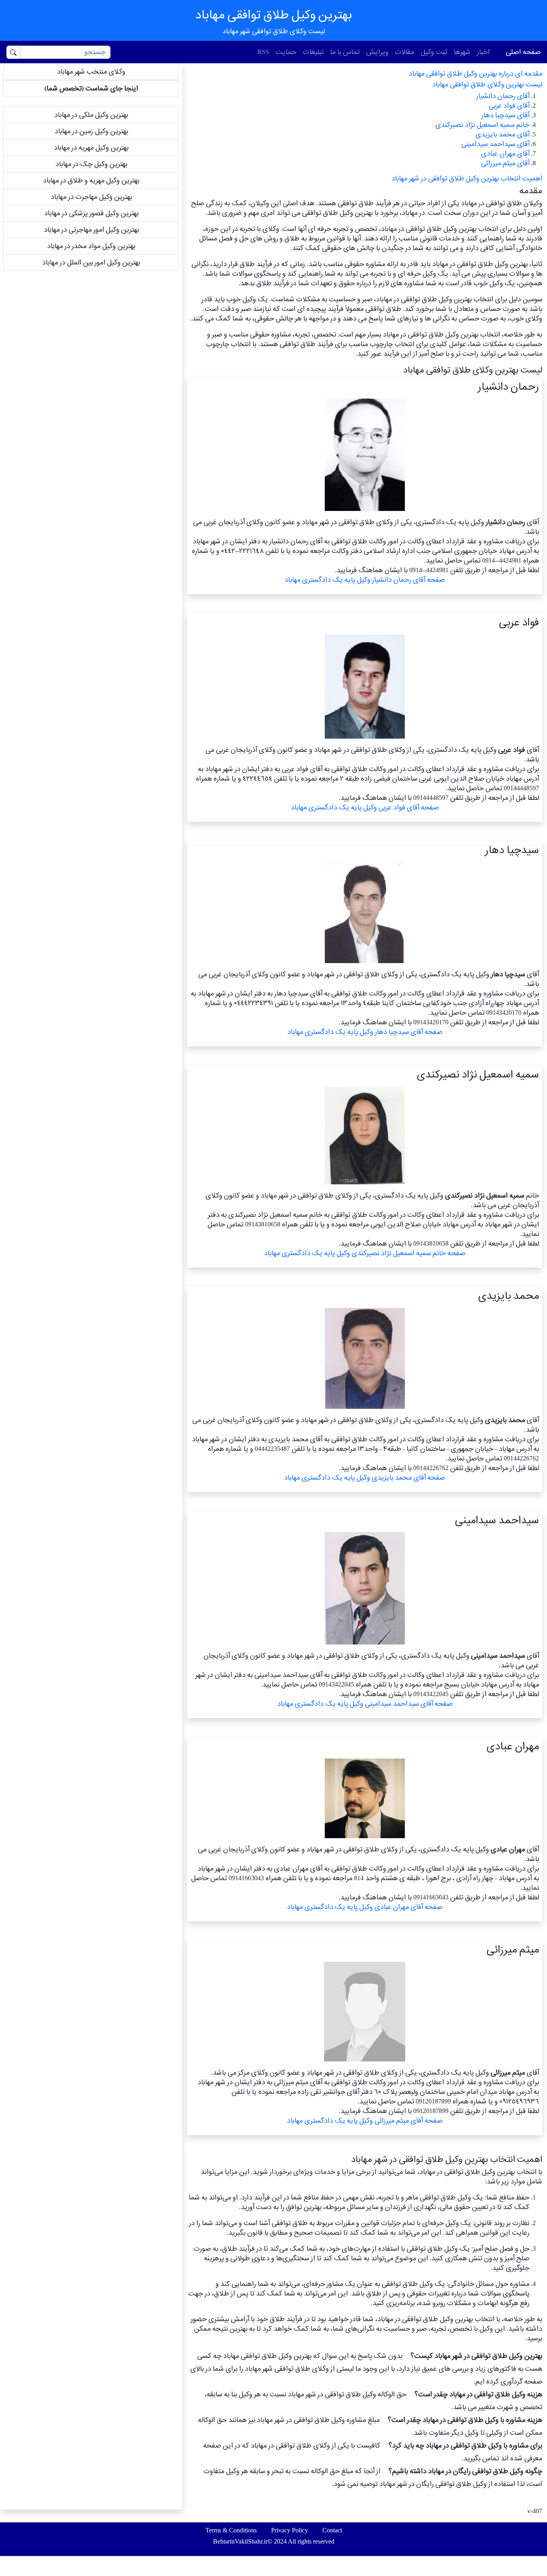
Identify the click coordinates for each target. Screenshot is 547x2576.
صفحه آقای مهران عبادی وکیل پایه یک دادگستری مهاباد (365, 1907)
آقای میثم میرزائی (505, 163)
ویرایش (377, 52)
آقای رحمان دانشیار (503, 96)
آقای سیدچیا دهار (505, 115)
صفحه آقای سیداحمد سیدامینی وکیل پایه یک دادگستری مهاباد (365, 1704)
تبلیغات (313, 52)
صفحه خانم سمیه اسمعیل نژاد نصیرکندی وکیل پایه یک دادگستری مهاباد (365, 1253)
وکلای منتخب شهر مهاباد (91, 71)
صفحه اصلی (523, 52)
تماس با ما (345, 52)
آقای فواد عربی (509, 105)
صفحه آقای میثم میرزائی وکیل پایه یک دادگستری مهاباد (365, 2120)
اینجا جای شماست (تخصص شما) (91, 88)
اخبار (483, 52)
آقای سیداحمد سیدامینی (495, 144)
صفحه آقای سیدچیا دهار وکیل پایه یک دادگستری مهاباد (365, 1032)
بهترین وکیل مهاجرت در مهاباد (91, 197)
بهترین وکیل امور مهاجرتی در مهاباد (91, 229)
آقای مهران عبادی (505, 153)
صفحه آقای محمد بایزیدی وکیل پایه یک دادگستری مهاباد (365, 1477)
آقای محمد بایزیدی (502, 134)
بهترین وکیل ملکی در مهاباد (91, 115)
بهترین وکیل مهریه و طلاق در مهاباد (91, 180)
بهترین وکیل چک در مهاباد (91, 164)
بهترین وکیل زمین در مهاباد (91, 131)
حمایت (286, 52)
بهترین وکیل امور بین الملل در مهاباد (91, 262)
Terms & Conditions (231, 2530)
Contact (332, 2530)
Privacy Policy (290, 2530)
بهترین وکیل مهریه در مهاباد (91, 147)
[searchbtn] (13, 52)
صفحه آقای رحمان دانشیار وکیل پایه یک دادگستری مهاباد (365, 580)
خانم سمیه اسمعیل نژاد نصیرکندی (482, 125)
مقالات (404, 52)
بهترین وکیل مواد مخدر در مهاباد (91, 246)
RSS (263, 52)
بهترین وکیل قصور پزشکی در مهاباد (91, 213)
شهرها (462, 52)
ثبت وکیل (434, 52)
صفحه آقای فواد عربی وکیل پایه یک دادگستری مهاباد (365, 807)
